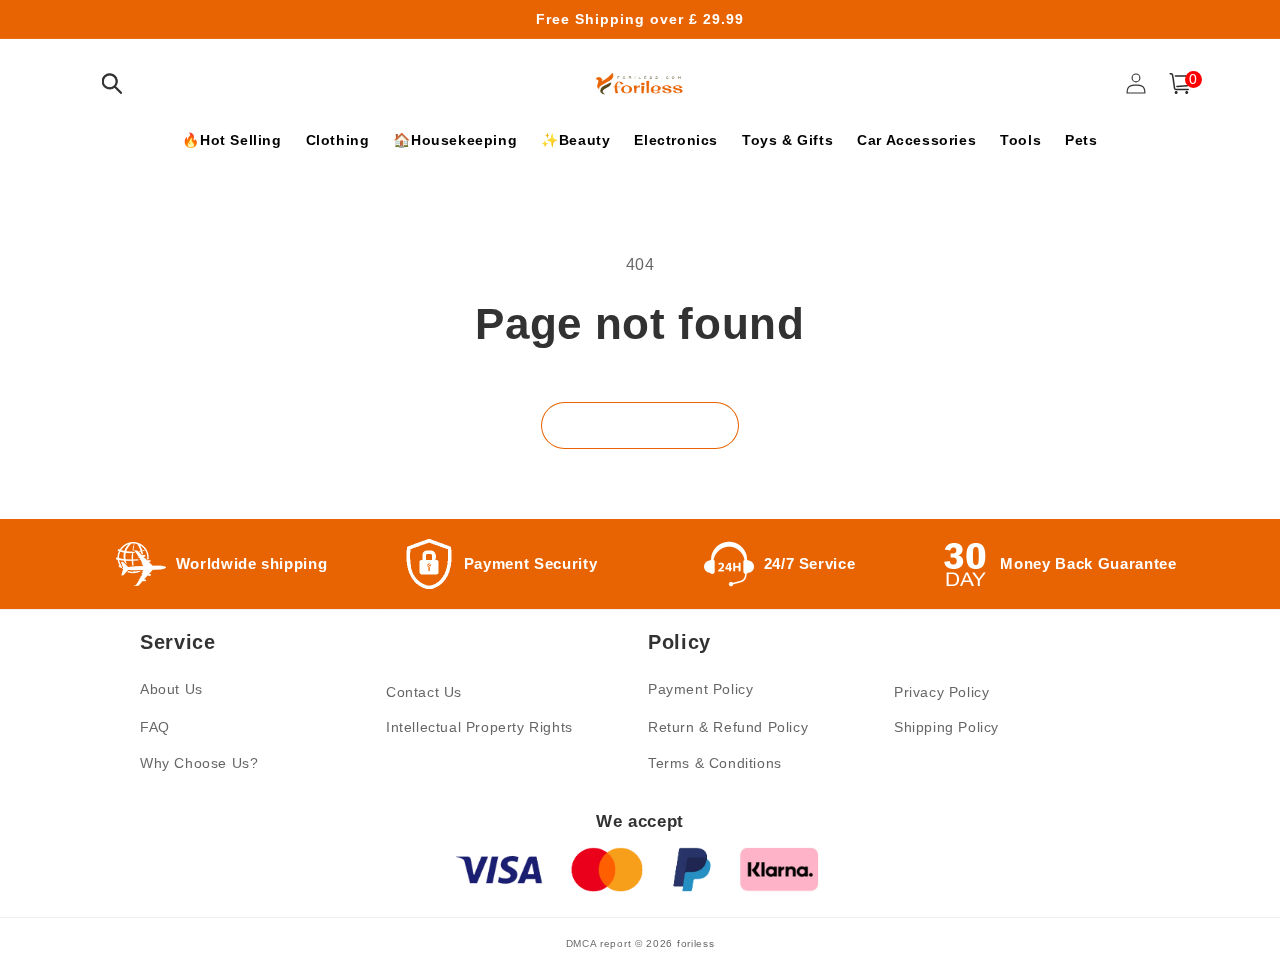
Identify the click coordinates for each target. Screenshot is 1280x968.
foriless (696, 943)
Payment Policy (700, 689)
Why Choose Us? (199, 763)
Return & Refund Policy (728, 727)
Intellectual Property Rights (479, 727)
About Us (171, 689)
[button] (112, 83)
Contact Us (424, 692)
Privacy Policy (941, 692)
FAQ (155, 727)
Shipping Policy (946, 727)
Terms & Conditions (715, 763)
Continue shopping (640, 425)
